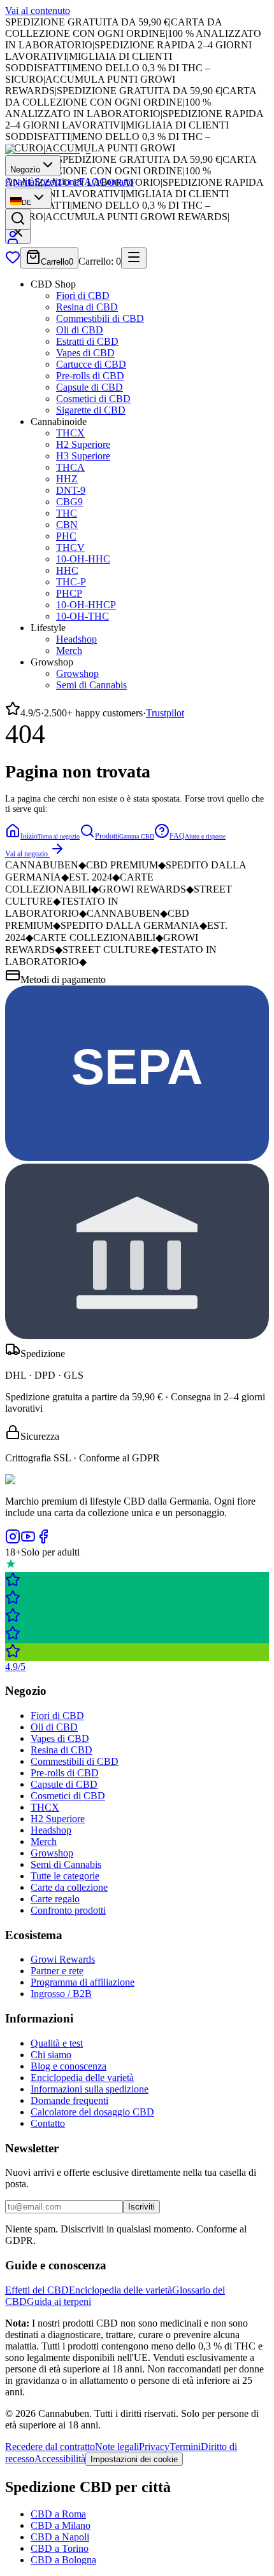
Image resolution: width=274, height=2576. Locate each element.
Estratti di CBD (87, 341)
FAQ (89, 182)
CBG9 (69, 502)
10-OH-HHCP (86, 605)
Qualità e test (57, 2043)
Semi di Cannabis (91, 685)
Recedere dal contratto (50, 2447)
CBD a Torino (60, 2548)
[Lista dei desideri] (13, 261)
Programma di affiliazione (83, 1982)
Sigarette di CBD (91, 410)
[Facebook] (43, 1541)
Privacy (154, 2447)
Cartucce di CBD (91, 364)
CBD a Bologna (63, 2560)
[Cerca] (18, 219)
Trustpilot (165, 713)
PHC (66, 536)
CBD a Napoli (60, 2537)
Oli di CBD (80, 330)
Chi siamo (51, 2055)
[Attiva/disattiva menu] (134, 258)
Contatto (117, 182)
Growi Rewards (63, 1959)
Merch (69, 651)
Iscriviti (141, 2207)
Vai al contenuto (38, 10)
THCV (70, 547)
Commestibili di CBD (100, 318)
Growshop (77, 673)
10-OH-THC (83, 616)
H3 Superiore (83, 456)
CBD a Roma (58, 2514)
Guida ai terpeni (59, 2301)
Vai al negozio (26, 854)
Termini (185, 2447)
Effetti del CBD (37, 2290)
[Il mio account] (13, 241)
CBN (67, 525)
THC (67, 513)
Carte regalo (55, 1899)
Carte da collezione (69, 1887)
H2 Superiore (83, 444)
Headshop (76, 639)
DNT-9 (71, 490)
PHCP (69, 593)
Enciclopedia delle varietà (82, 2078)
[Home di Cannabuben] (48, 149)
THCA (70, 467)
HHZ (67, 479)
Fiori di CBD (83, 296)
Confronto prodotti (68, 1910)
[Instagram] (13, 1541)
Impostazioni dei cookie (134, 2459)
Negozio (25, 170)
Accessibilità (60, 2459)
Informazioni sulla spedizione (90, 2089)
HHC (67, 570)
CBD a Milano (61, 2525)
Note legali (117, 2447)
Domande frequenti (69, 2100)
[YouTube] (28, 1541)
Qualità (20, 182)
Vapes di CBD (85, 353)
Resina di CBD (87, 307)
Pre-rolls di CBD (90, 376)
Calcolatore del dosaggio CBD (92, 2112)
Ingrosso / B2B (61, 1994)
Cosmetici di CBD (93, 399)
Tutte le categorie (65, 1876)
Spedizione (57, 182)
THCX (70, 433)
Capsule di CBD (90, 387)
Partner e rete (57, 1971)
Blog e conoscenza (68, 2066)
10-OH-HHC (83, 559)
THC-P (71, 582)
